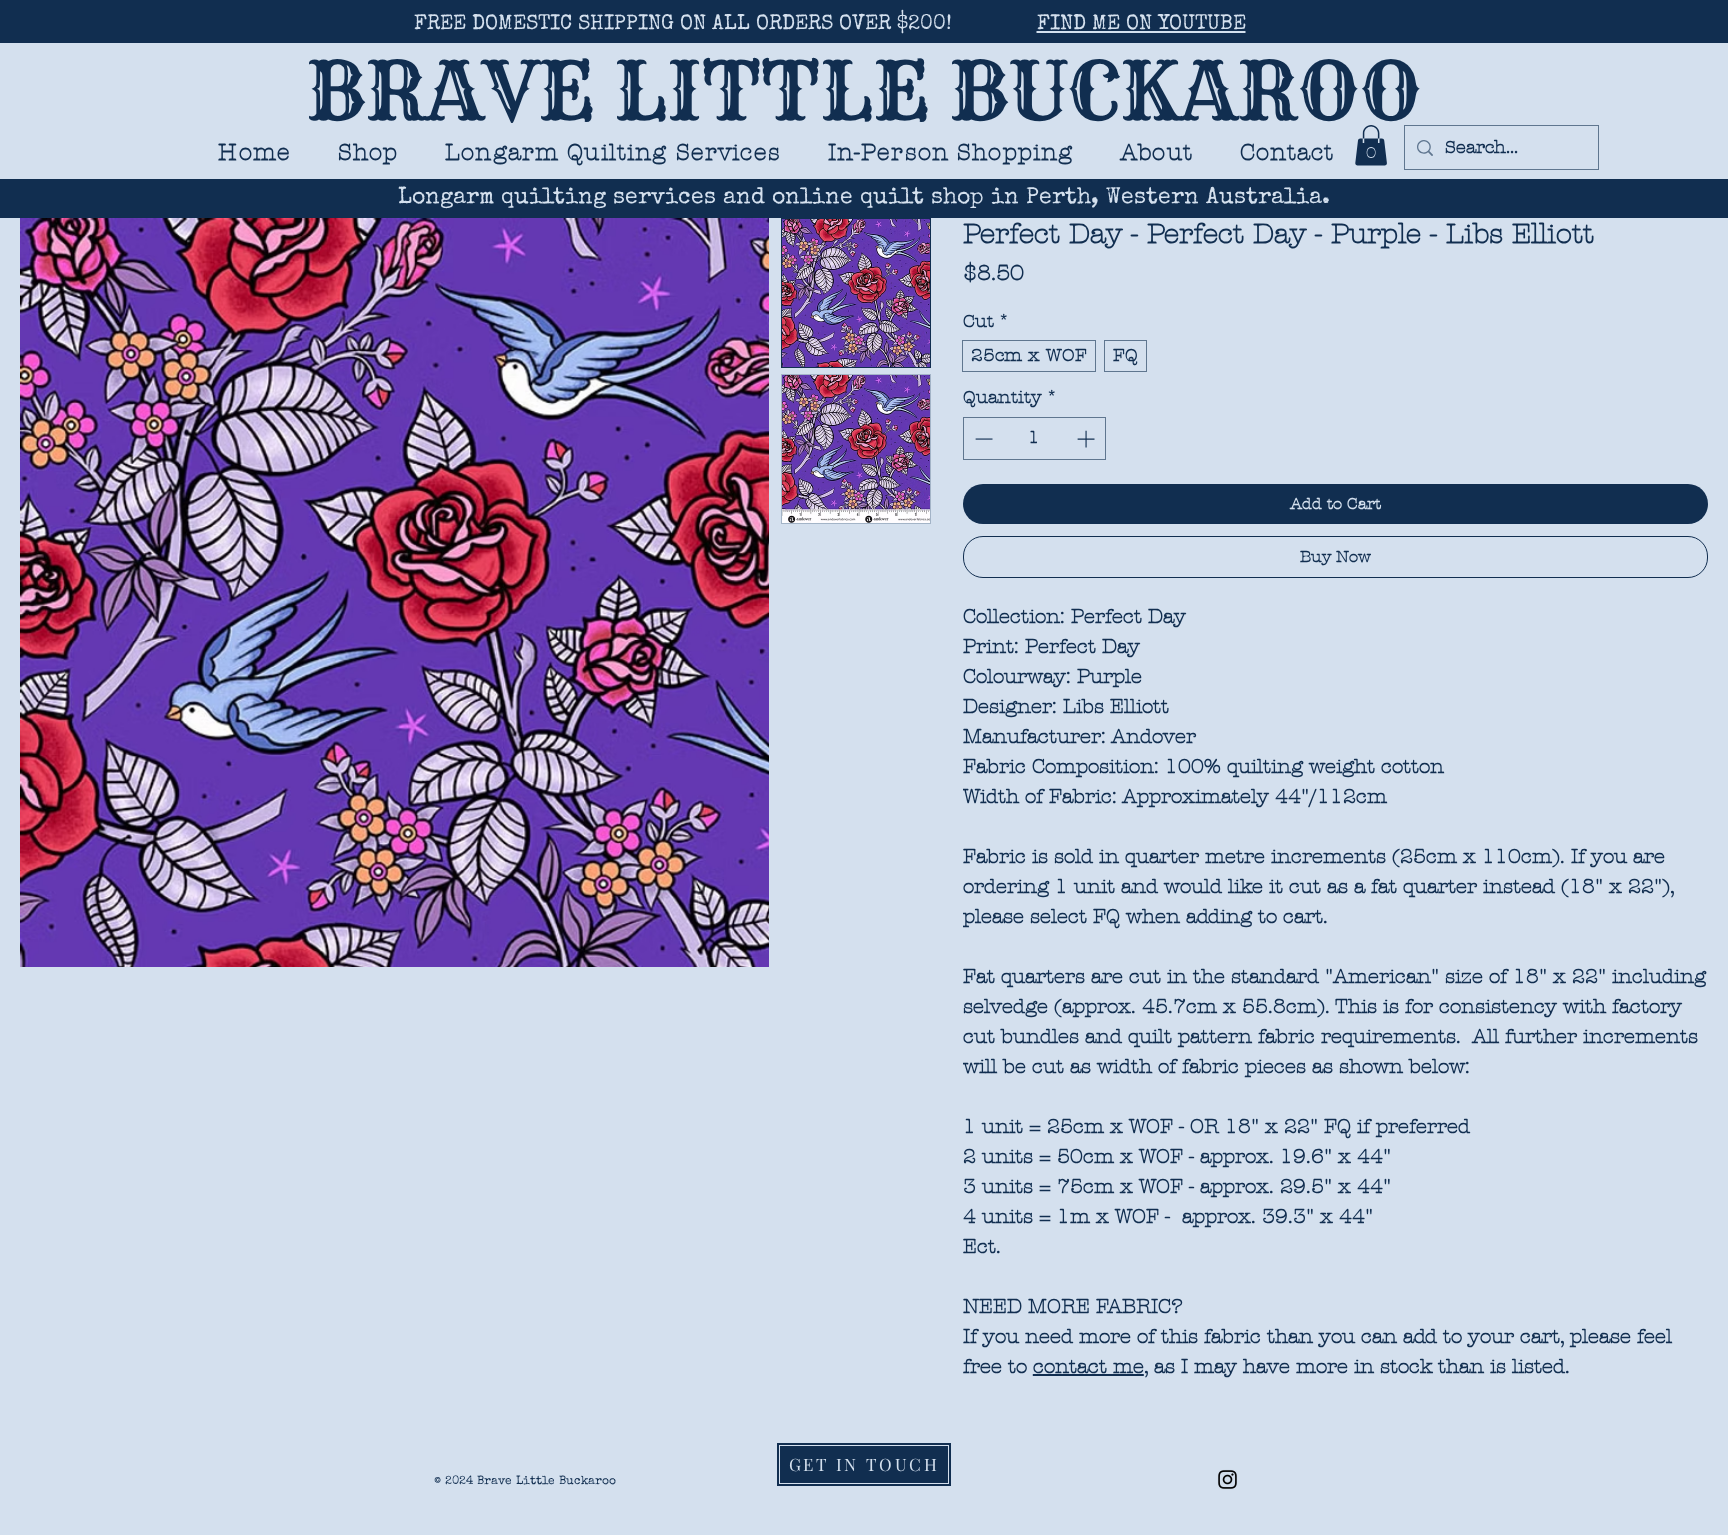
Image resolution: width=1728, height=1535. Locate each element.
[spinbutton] (1034, 438)
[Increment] (1087, 438)
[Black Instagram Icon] (1227, 1479)
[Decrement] (981, 438)
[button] (613, 152)
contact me (1088, 1366)
